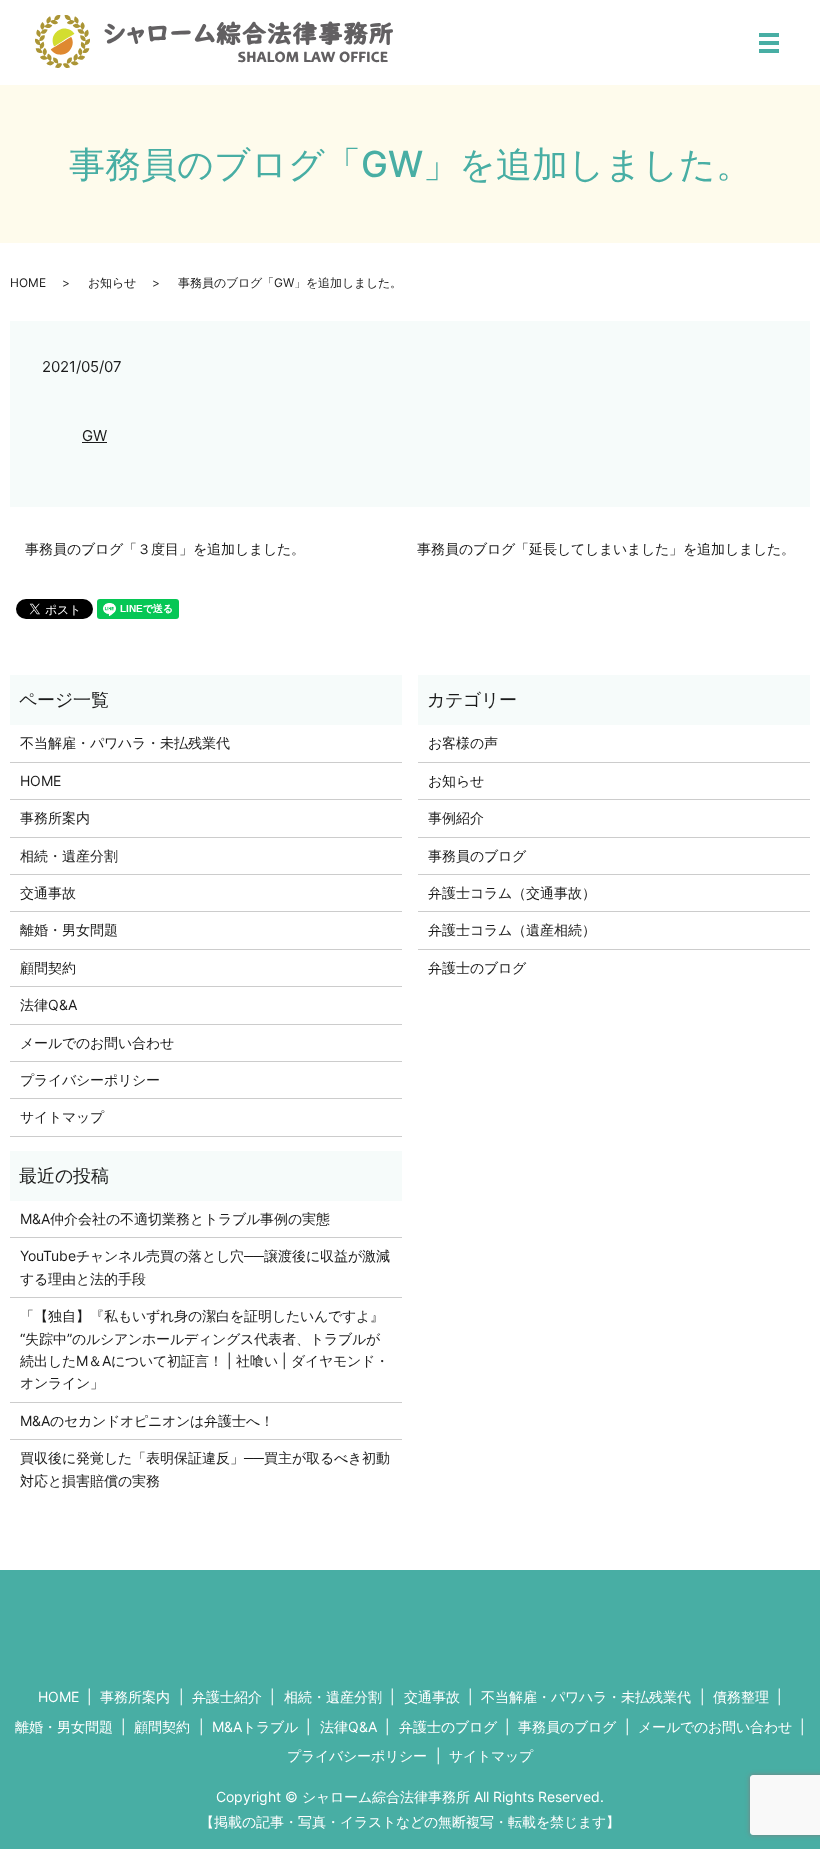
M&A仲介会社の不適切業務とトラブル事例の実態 (175, 1218)
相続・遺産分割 (69, 855)
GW (94, 435)
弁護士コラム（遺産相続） (512, 929)
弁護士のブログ (477, 967)
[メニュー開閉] (769, 43)
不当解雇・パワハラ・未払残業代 (125, 742)
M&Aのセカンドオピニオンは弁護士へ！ (147, 1420)
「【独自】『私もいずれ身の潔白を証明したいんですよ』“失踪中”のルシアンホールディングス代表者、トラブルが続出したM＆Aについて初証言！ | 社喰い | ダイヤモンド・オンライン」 (204, 1349)
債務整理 (741, 1696)
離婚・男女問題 (69, 929)
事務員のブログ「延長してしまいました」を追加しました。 (606, 548)
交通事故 (48, 892)
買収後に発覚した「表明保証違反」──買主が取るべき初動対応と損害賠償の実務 (205, 1468)
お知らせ (112, 282)
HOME (28, 282)
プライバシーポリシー (90, 1079)
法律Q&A (48, 1004)
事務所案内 (55, 817)
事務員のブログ (477, 855)
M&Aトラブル (255, 1726)
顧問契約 (48, 967)
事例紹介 (456, 817)
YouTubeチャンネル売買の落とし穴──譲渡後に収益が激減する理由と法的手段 (205, 1266)
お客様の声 (463, 742)
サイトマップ (62, 1116)
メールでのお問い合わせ (97, 1042)
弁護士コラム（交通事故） (512, 892)
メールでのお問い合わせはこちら (602, 1620)
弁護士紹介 (227, 1696)
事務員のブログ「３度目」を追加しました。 (165, 548)
